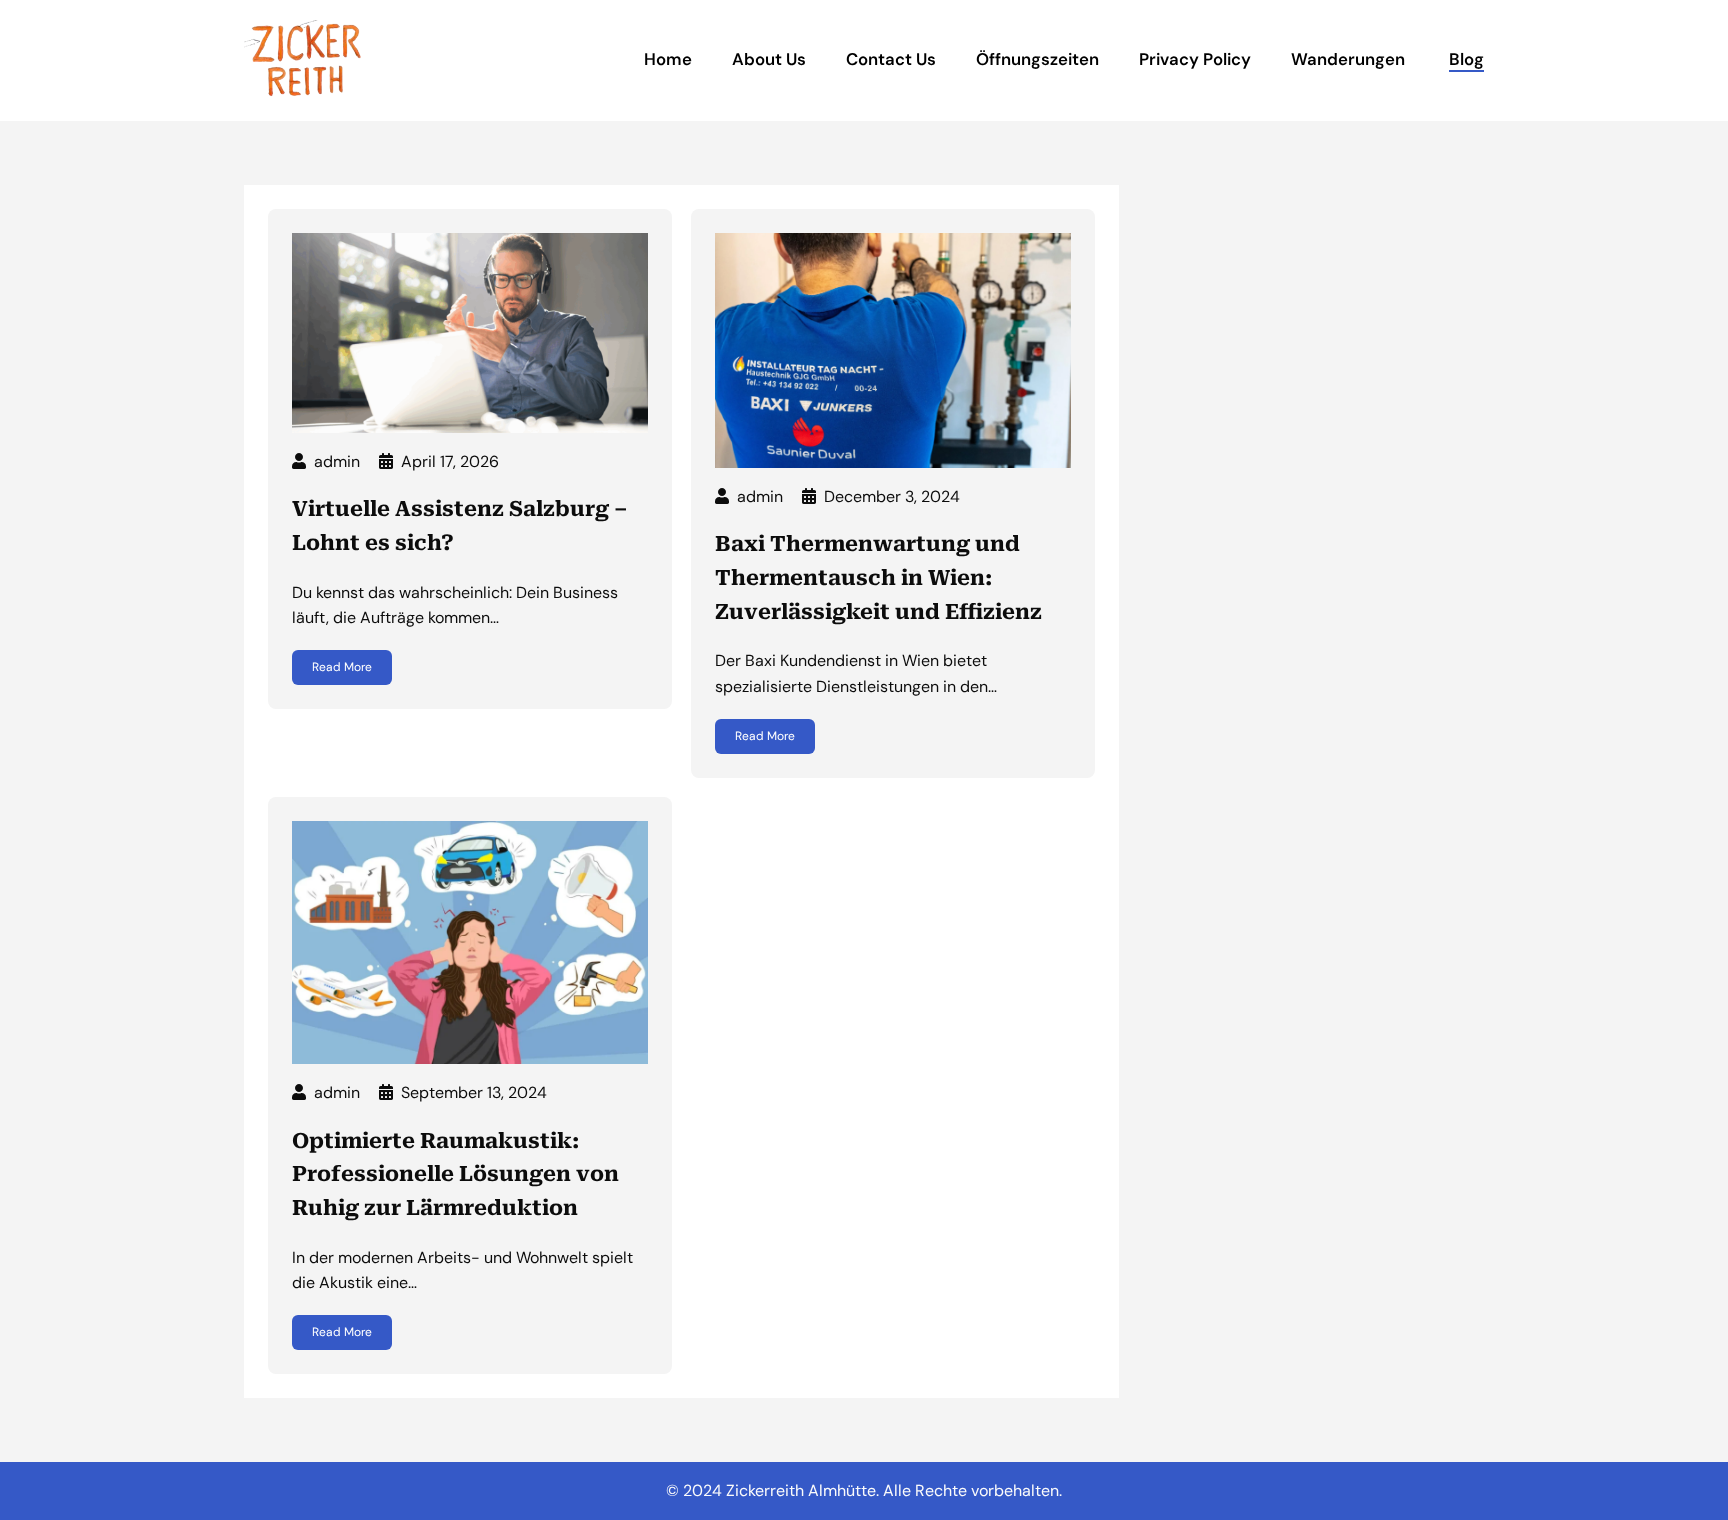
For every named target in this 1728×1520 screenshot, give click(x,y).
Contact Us (891, 59)
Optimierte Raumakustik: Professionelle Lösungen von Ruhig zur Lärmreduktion (455, 1174)
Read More (342, 667)
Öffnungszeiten (1037, 59)
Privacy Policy (1195, 59)
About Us (769, 59)
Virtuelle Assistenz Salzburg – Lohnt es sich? (460, 526)
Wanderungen (1350, 59)
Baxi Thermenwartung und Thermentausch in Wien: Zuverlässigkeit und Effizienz (878, 577)
